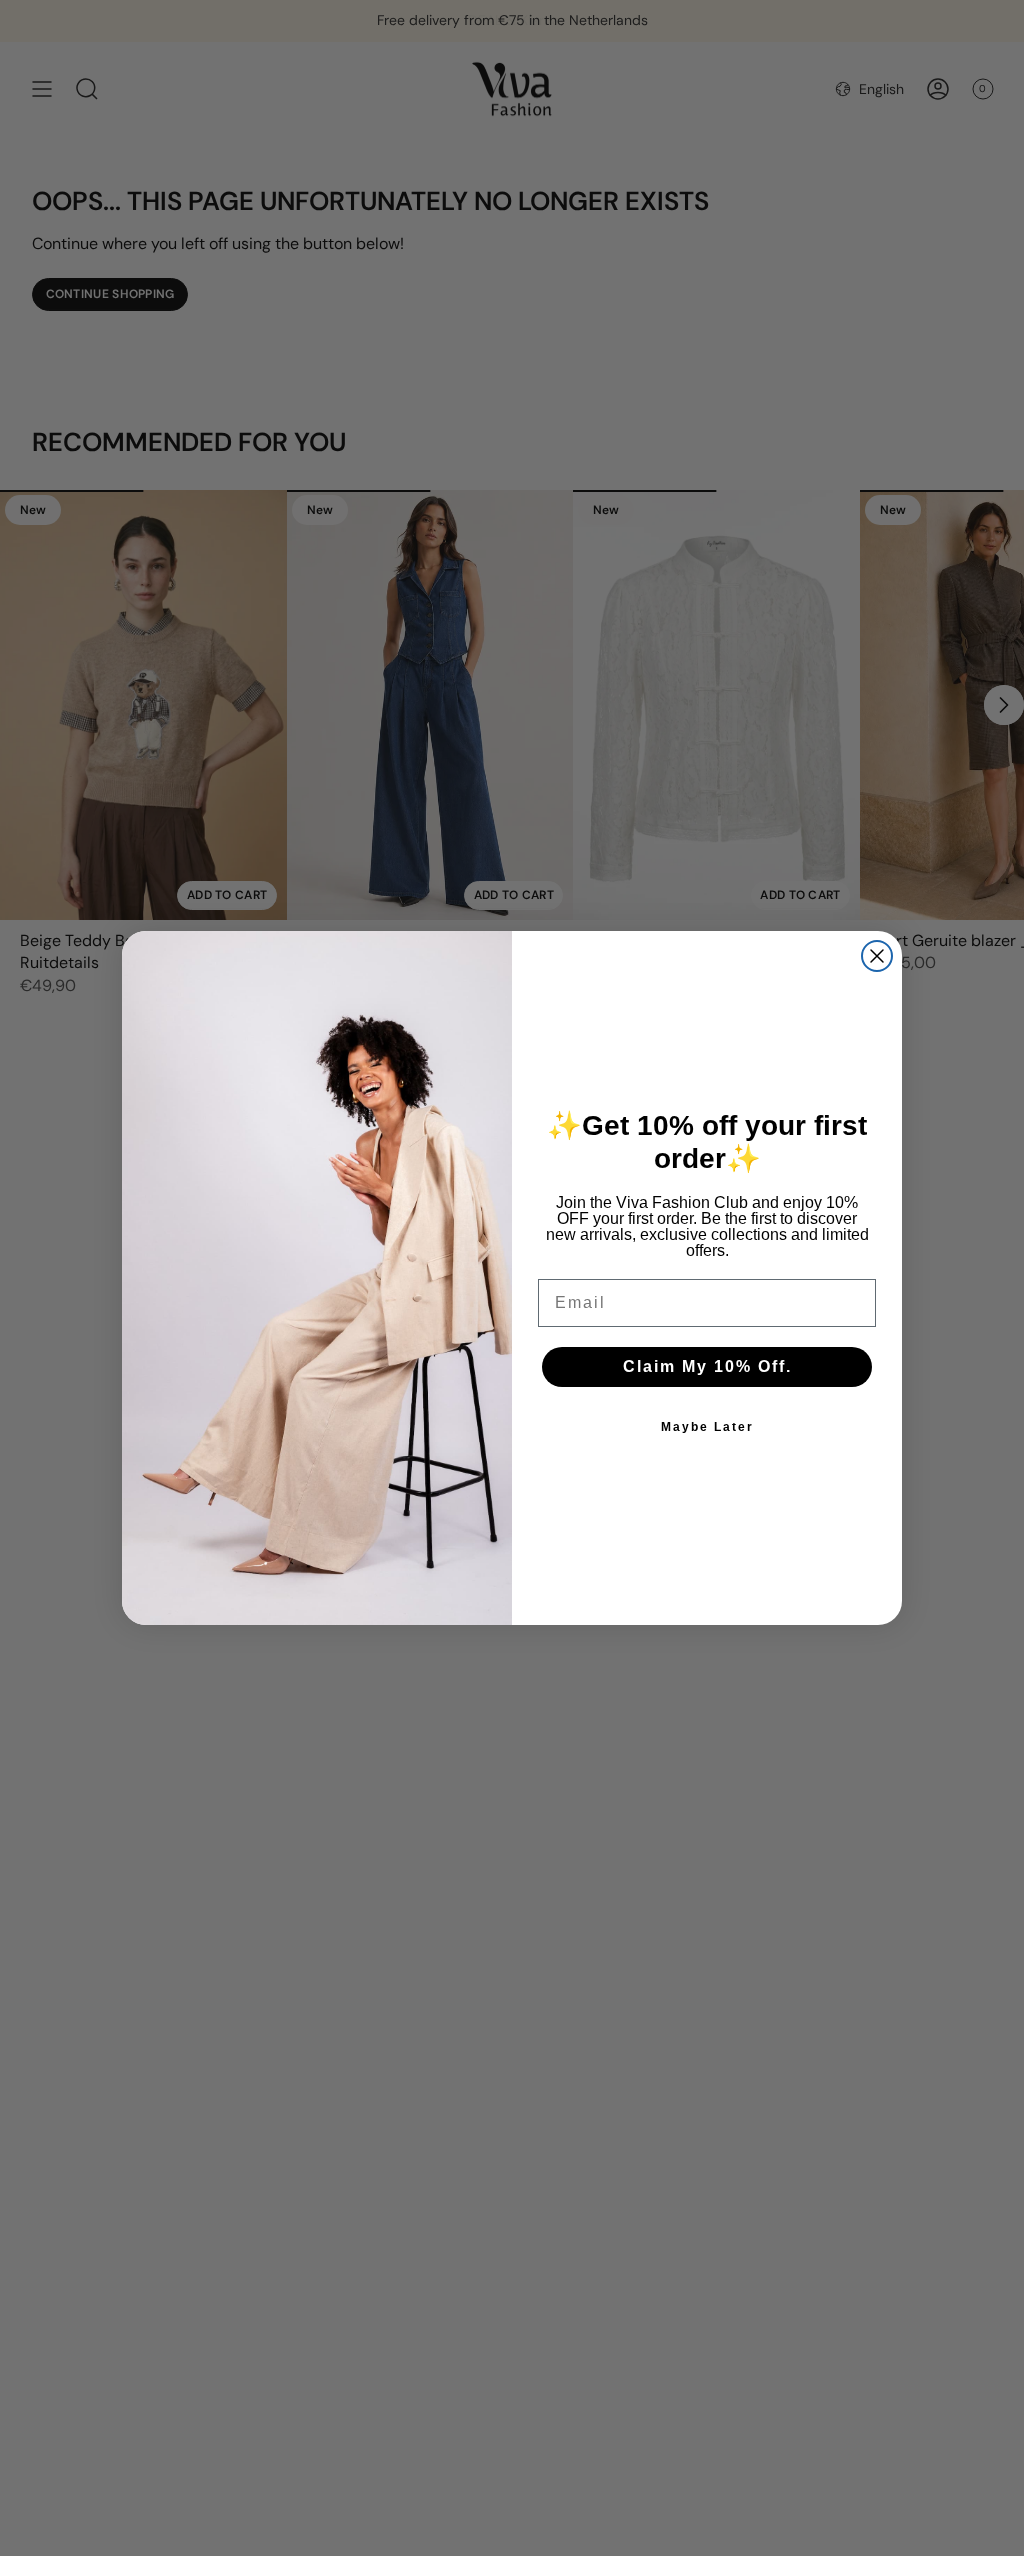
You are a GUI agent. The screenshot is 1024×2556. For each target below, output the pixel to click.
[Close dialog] (877, 956)
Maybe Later (707, 1427)
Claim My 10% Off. (707, 1366)
